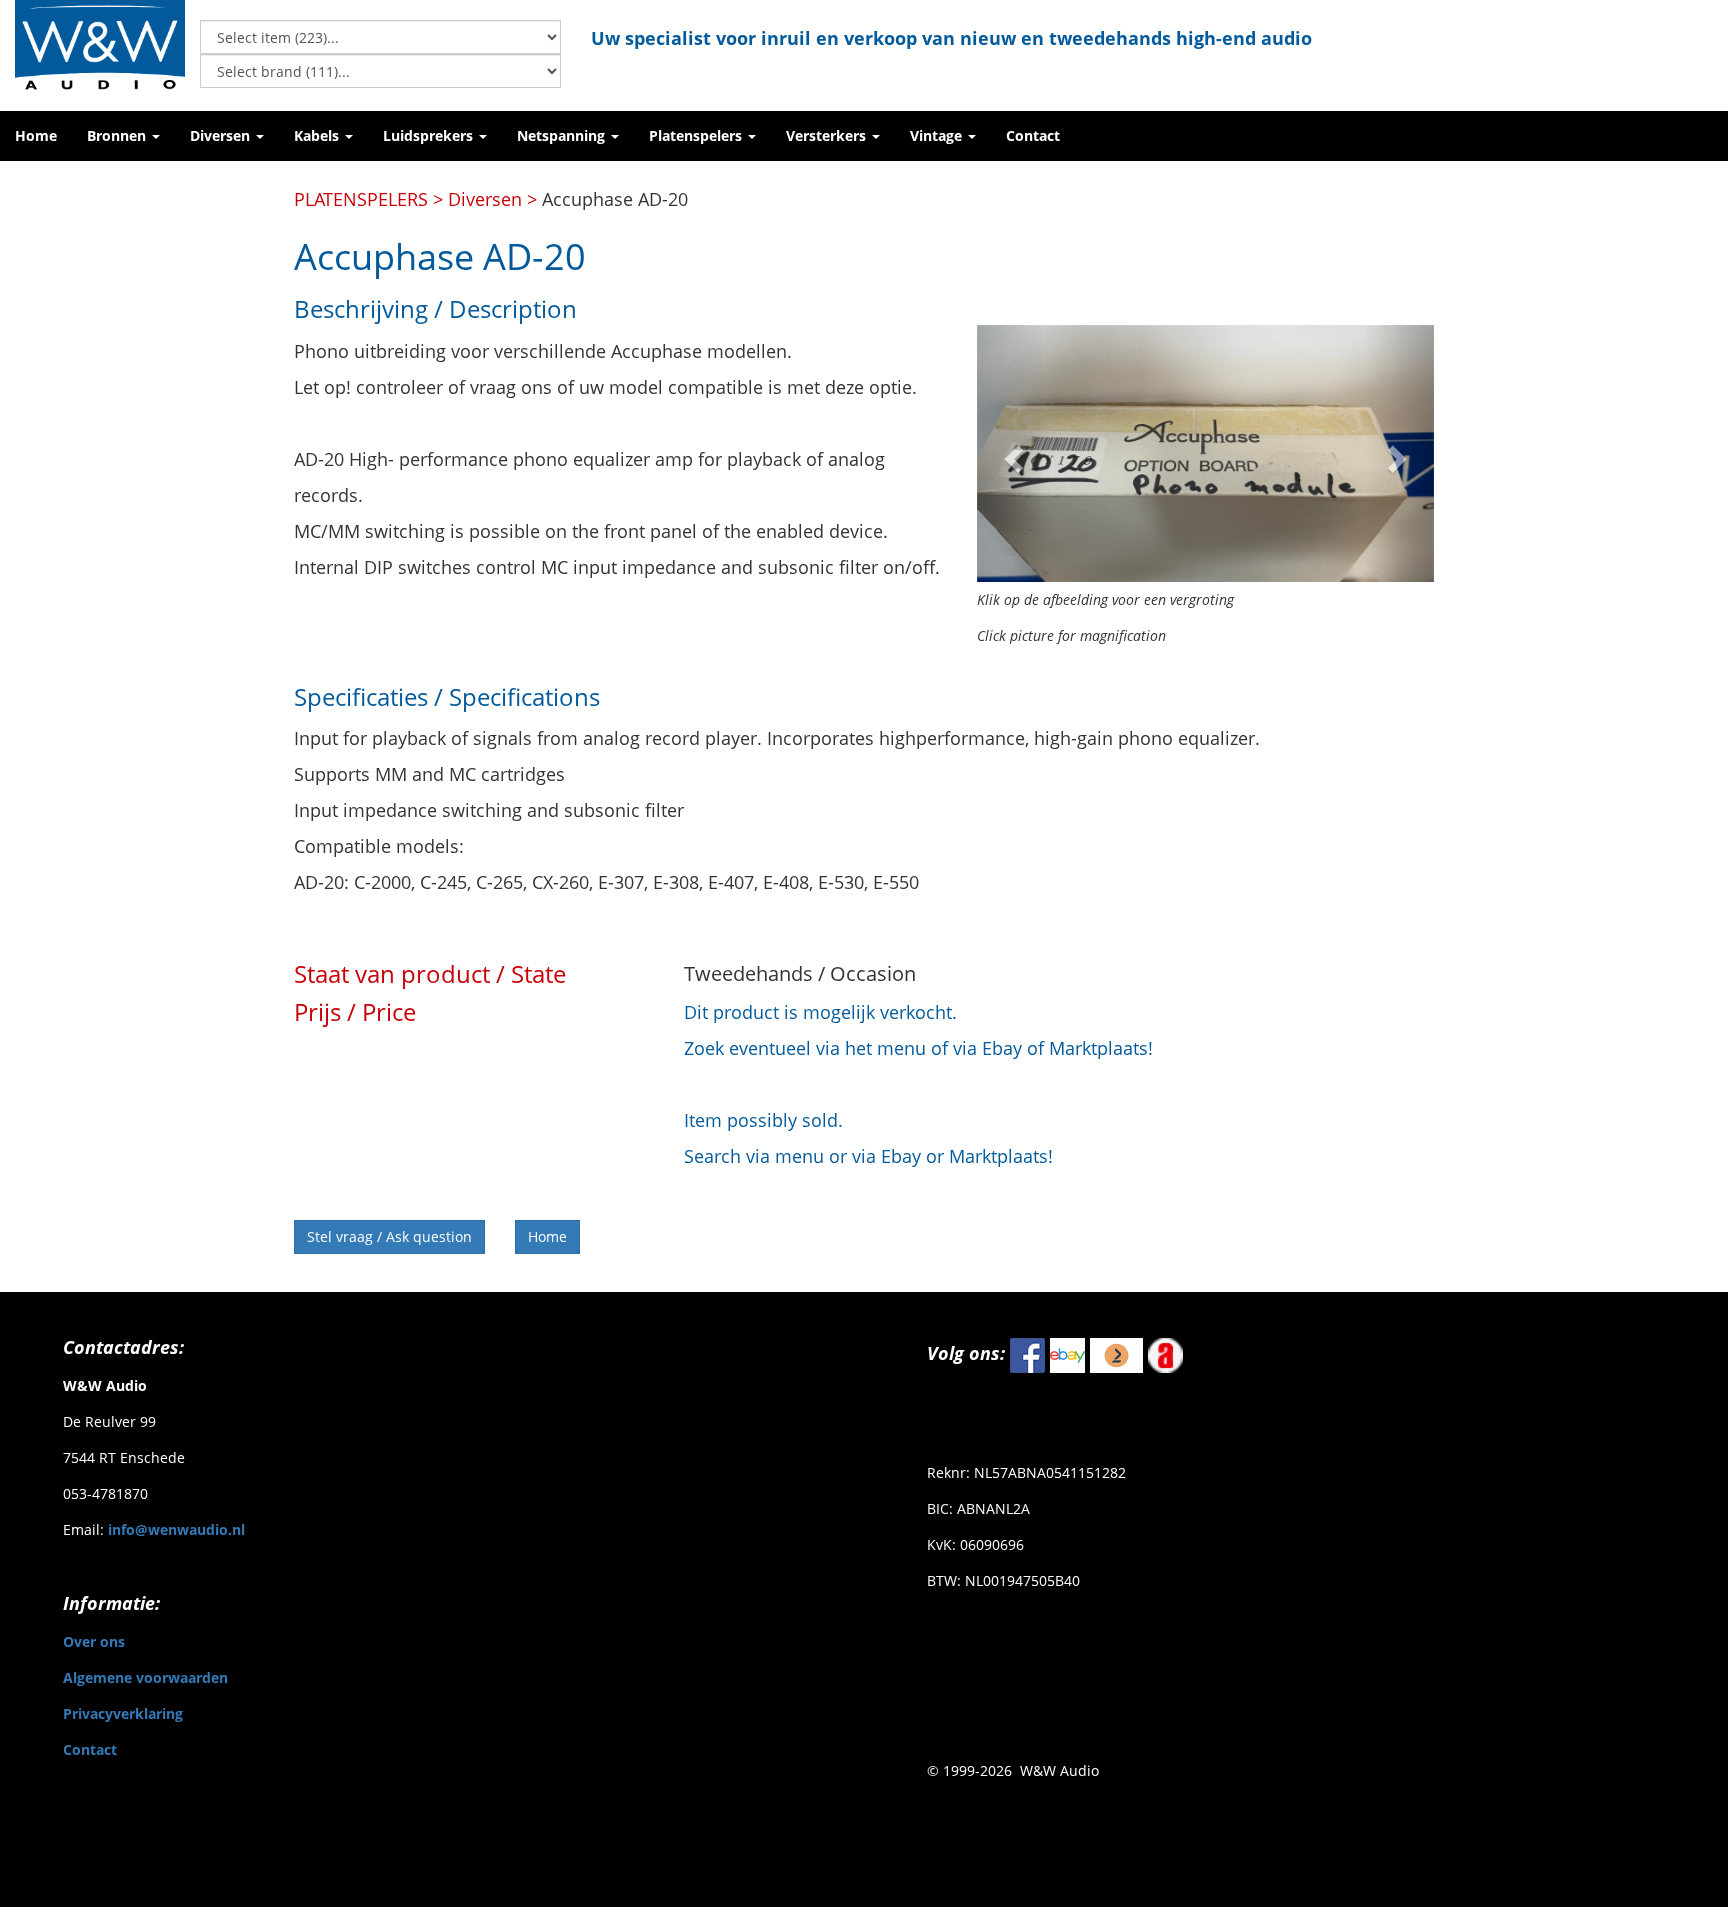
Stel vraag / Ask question (389, 1236)
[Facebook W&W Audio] (1027, 1354)
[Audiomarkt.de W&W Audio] (1165, 1354)
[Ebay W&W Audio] (1067, 1354)
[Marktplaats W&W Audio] (1116, 1354)
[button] (123, 136)
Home (547, 1236)
